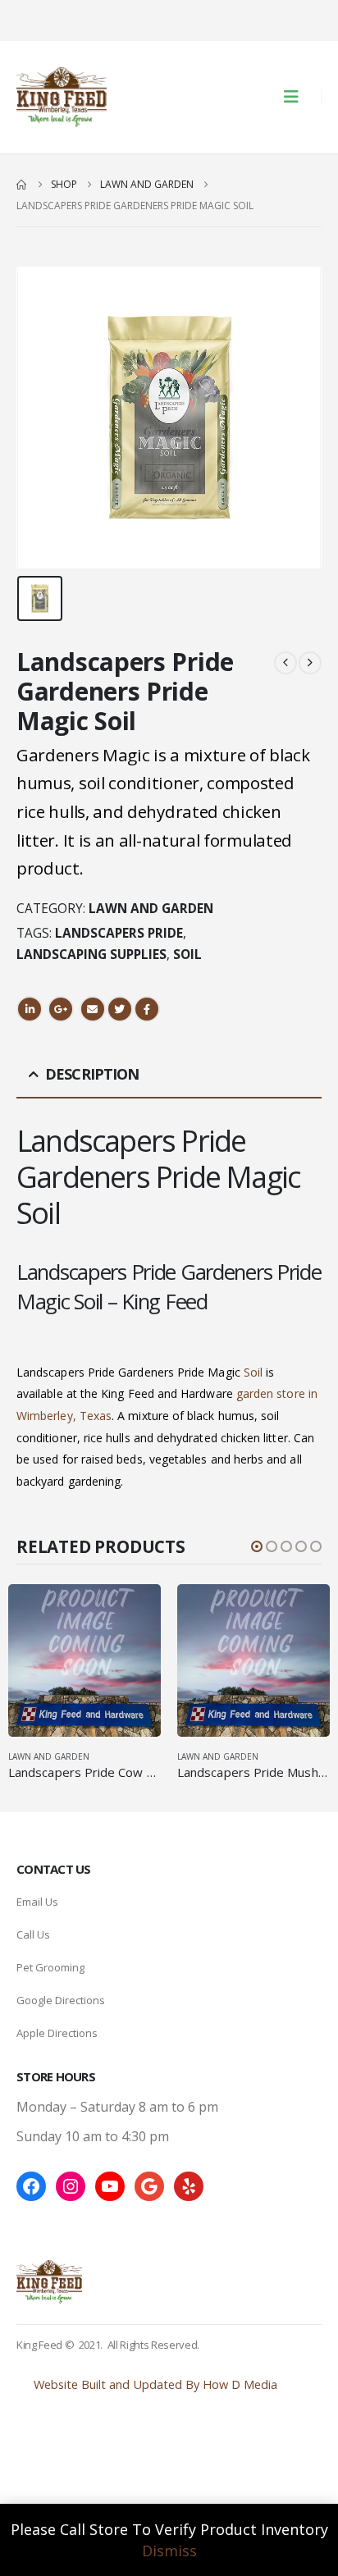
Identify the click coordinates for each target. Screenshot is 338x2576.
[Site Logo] (62, 97)
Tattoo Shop (52, 2465)
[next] (310, 662)
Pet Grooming (50, 1967)
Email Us (37, 1902)
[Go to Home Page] (22, 185)
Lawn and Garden (151, 909)
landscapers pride (119, 933)
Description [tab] (92, 1074)
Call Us (33, 1934)
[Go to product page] (84, 1660)
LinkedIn (30, 1009)
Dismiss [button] (169, 2551)
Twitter (120, 1009)
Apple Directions (57, 2033)
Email (93, 1009)
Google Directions (61, 2000)
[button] (296, 97)
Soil (253, 1372)
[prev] (285, 662)
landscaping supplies (91, 955)
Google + (61, 1009)
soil (187, 955)
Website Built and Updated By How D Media (155, 2384)
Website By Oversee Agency (93, 2444)
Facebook (147, 1009)
